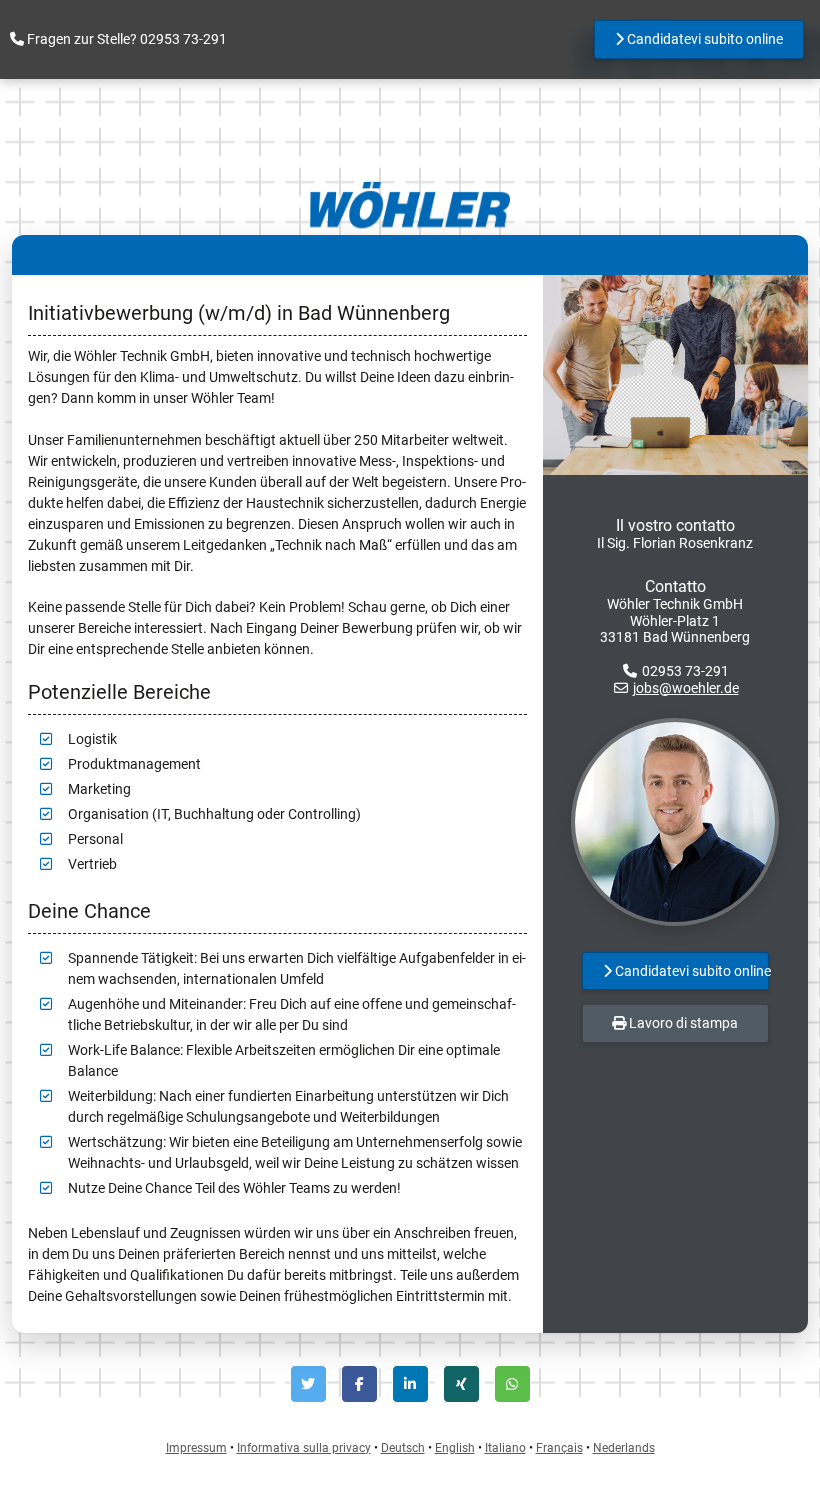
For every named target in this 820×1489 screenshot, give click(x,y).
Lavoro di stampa (682, 1023)
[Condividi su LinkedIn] (410, 1384)
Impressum (196, 1448)
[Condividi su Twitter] (308, 1384)
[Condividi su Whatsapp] (512, 1384)
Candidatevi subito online (703, 39)
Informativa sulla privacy (304, 1448)
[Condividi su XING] (461, 1384)
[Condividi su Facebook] (359, 1384)
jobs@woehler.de (686, 688)
